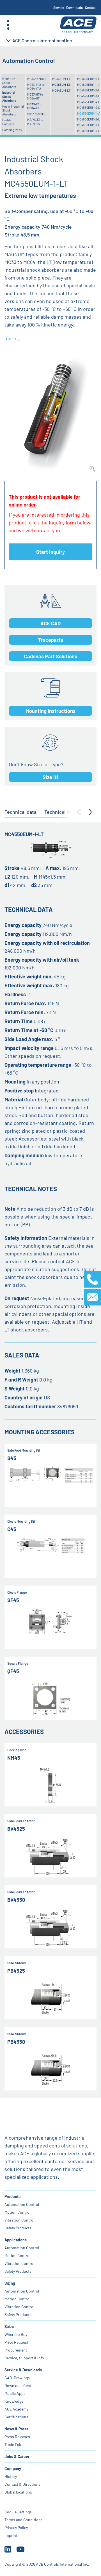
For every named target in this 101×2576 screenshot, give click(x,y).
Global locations (18, 2492)
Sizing (10, 2283)
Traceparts (50, 640)
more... (12, 338)
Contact (91, 8)
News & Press (16, 2429)
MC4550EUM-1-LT (89, 113)
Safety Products (18, 2228)
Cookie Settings (18, 2512)
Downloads (74, 8)
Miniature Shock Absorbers (9, 83)
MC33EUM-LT (61, 79)
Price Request (16, 2342)
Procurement (16, 2350)
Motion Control (17, 2212)
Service (59, 8)
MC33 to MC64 (37, 79)
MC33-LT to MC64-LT (35, 106)
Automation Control (22, 2204)
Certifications (16, 2417)
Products (12, 2197)
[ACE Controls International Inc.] (78, 25)
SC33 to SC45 (36, 114)
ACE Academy (16, 2409)
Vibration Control (19, 2220)
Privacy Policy (16, 2527)
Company (13, 2469)
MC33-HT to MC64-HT (35, 96)
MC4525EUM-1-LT (89, 85)
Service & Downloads (23, 2370)
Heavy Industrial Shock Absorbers (13, 110)
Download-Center (20, 2385)
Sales (9, 2327)
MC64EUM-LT (61, 90)
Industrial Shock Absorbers (9, 96)
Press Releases (17, 2437)
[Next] (91, 812)
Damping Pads (12, 130)
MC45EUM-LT (61, 85)
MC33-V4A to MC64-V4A (36, 87)
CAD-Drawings (17, 2378)
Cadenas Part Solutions (51, 656)
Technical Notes (62, 812)
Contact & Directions (22, 2484)
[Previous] (79, 812)
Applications (16, 2240)
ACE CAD (50, 623)
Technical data (20, 812)
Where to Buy (16, 2334)
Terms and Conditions (24, 2520)
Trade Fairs (14, 2444)
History (11, 2476)
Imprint (11, 2535)
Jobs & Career (17, 2456)
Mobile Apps (15, 2393)
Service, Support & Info (24, 2358)
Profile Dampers (8, 122)
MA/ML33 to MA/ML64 (35, 121)
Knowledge (14, 2401)
